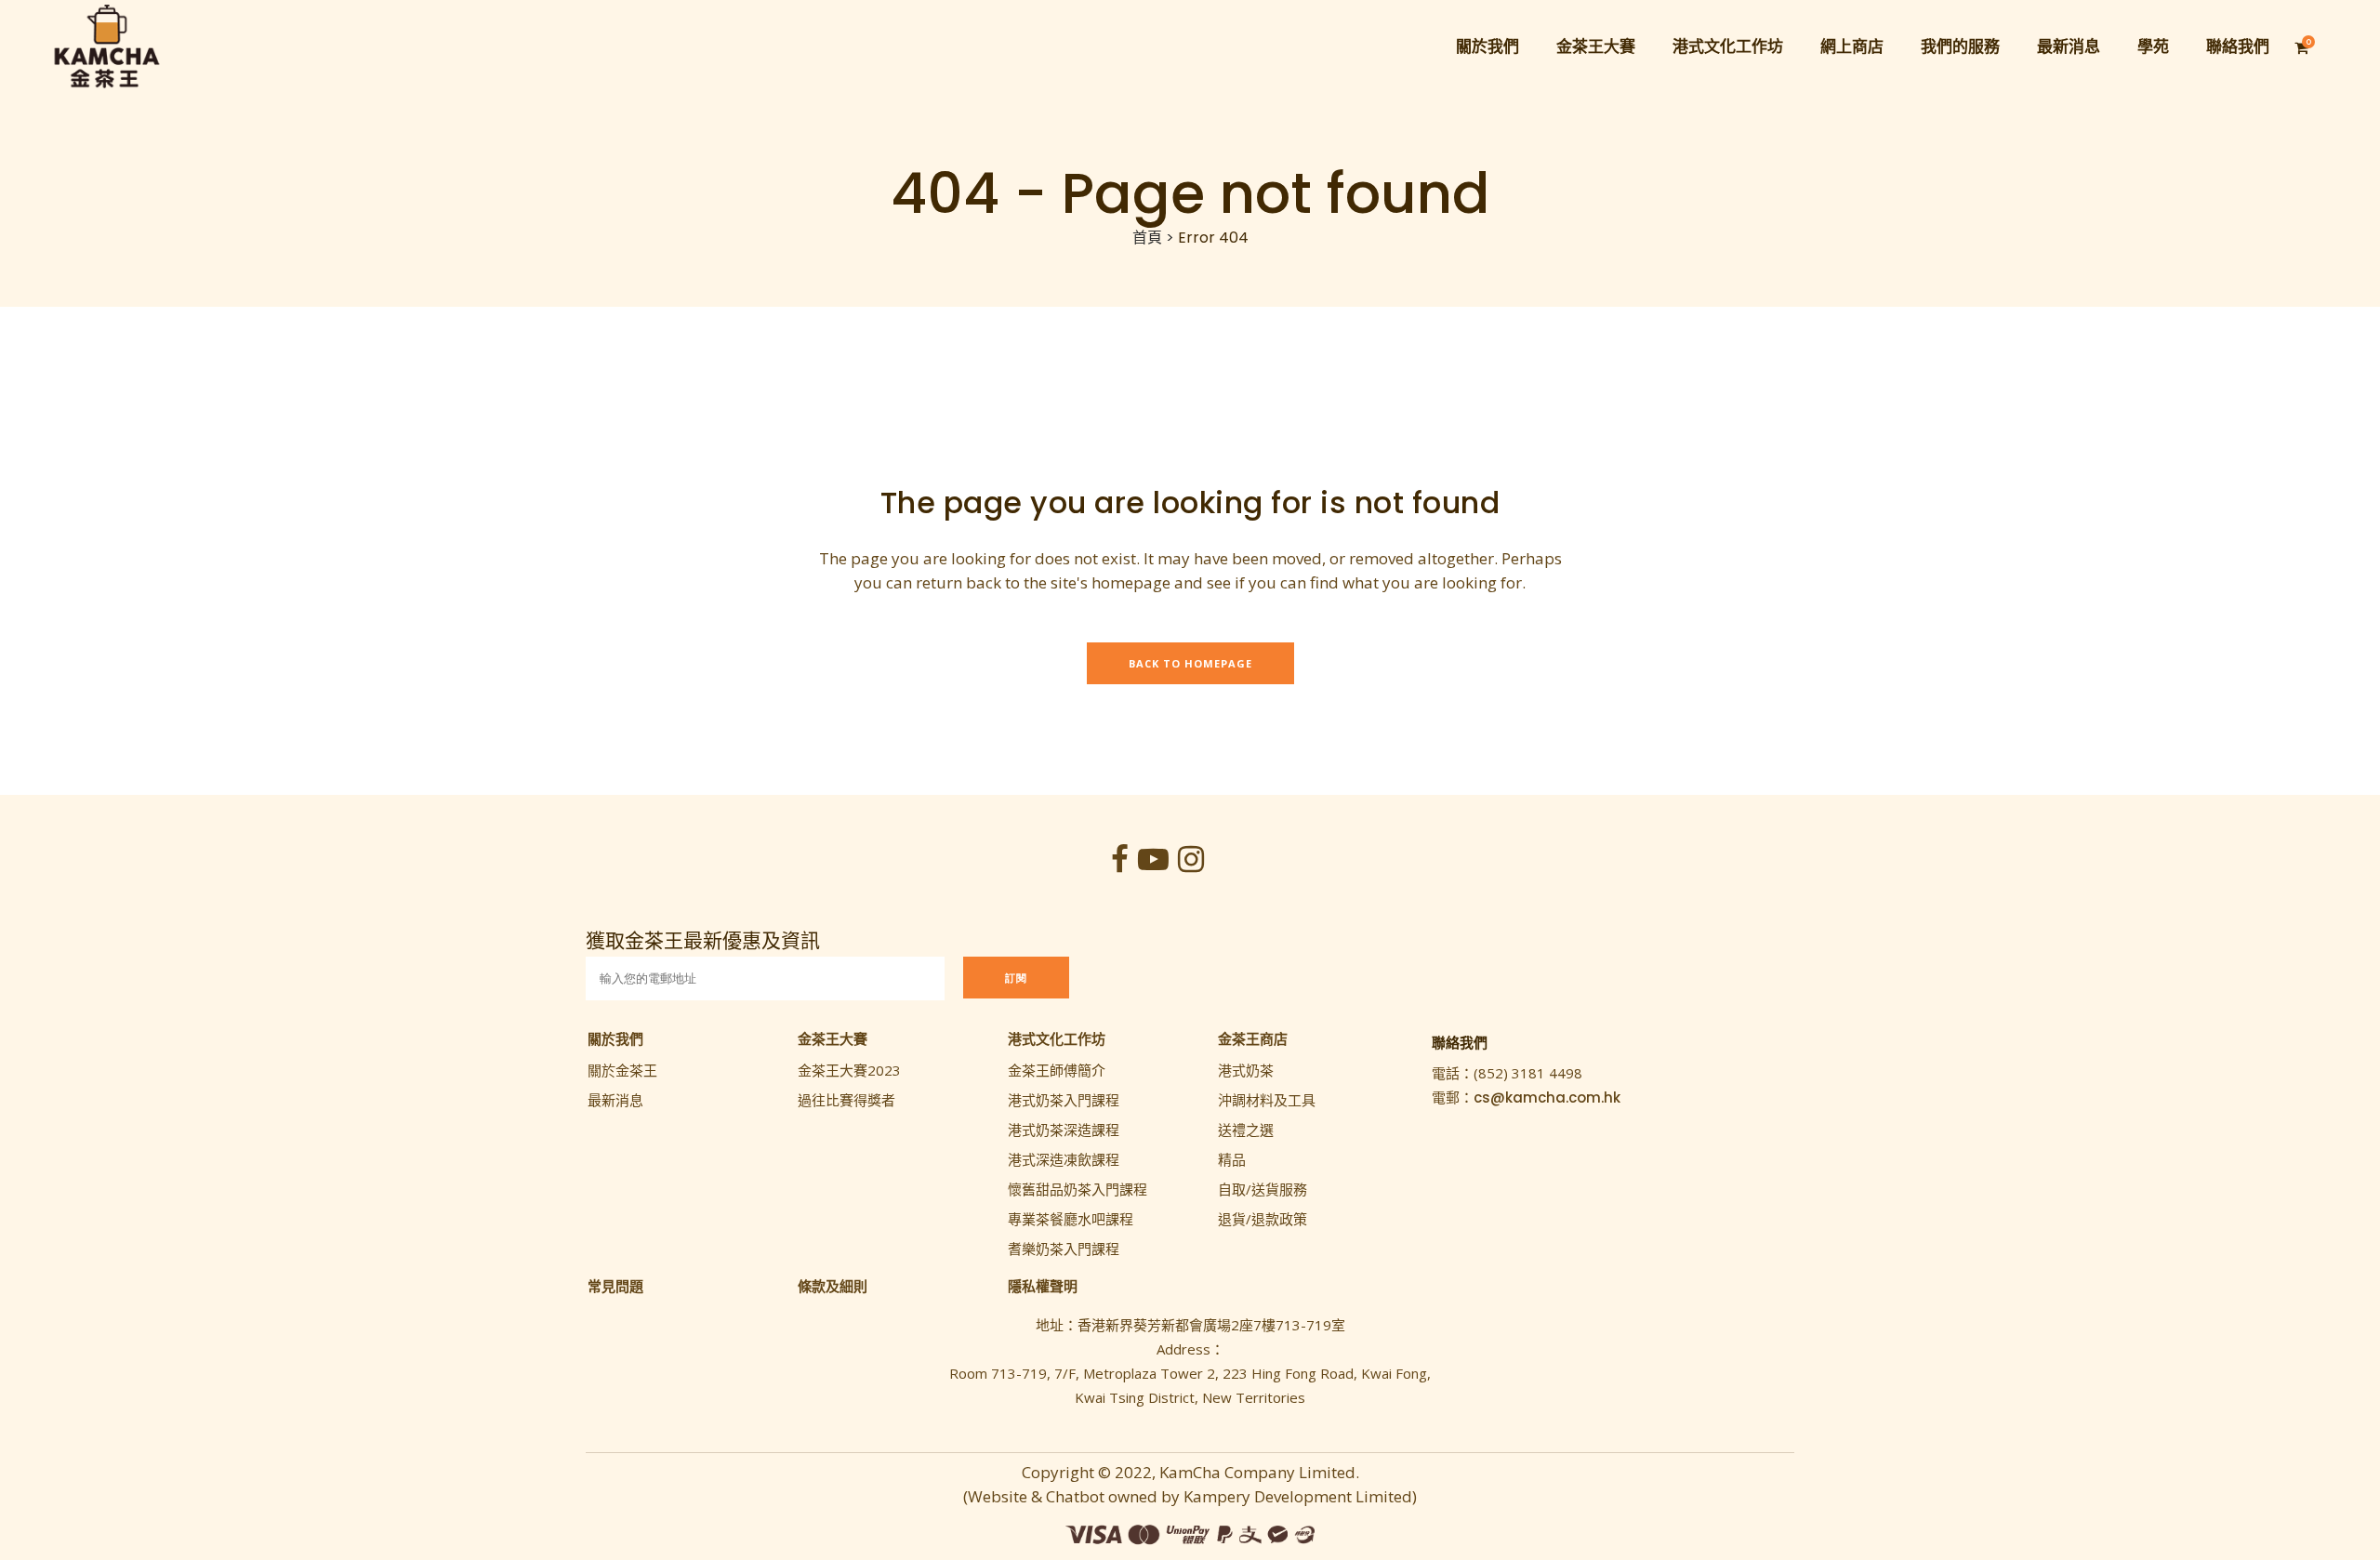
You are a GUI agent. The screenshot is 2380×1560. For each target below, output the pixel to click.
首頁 (1147, 238)
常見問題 (615, 1286)
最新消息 (615, 1100)
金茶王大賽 (833, 1038)
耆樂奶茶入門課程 (1064, 1249)
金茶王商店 (1253, 1038)
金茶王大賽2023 (849, 1070)
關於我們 (615, 1038)
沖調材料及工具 (1267, 1100)
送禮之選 (1246, 1130)
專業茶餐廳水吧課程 (1071, 1219)
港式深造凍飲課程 (1064, 1159)
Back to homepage (1190, 663)
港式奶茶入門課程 (1064, 1100)
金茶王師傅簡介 (1057, 1070)
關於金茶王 (622, 1070)
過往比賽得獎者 (846, 1100)
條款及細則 (833, 1286)
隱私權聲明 (1043, 1286)
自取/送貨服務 (1263, 1189)
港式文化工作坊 (1057, 1038)
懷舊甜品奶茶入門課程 (1078, 1189)
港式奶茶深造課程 (1064, 1130)
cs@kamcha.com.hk (1547, 1097)
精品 (1232, 1159)
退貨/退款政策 (1263, 1219)
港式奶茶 (1246, 1070)
